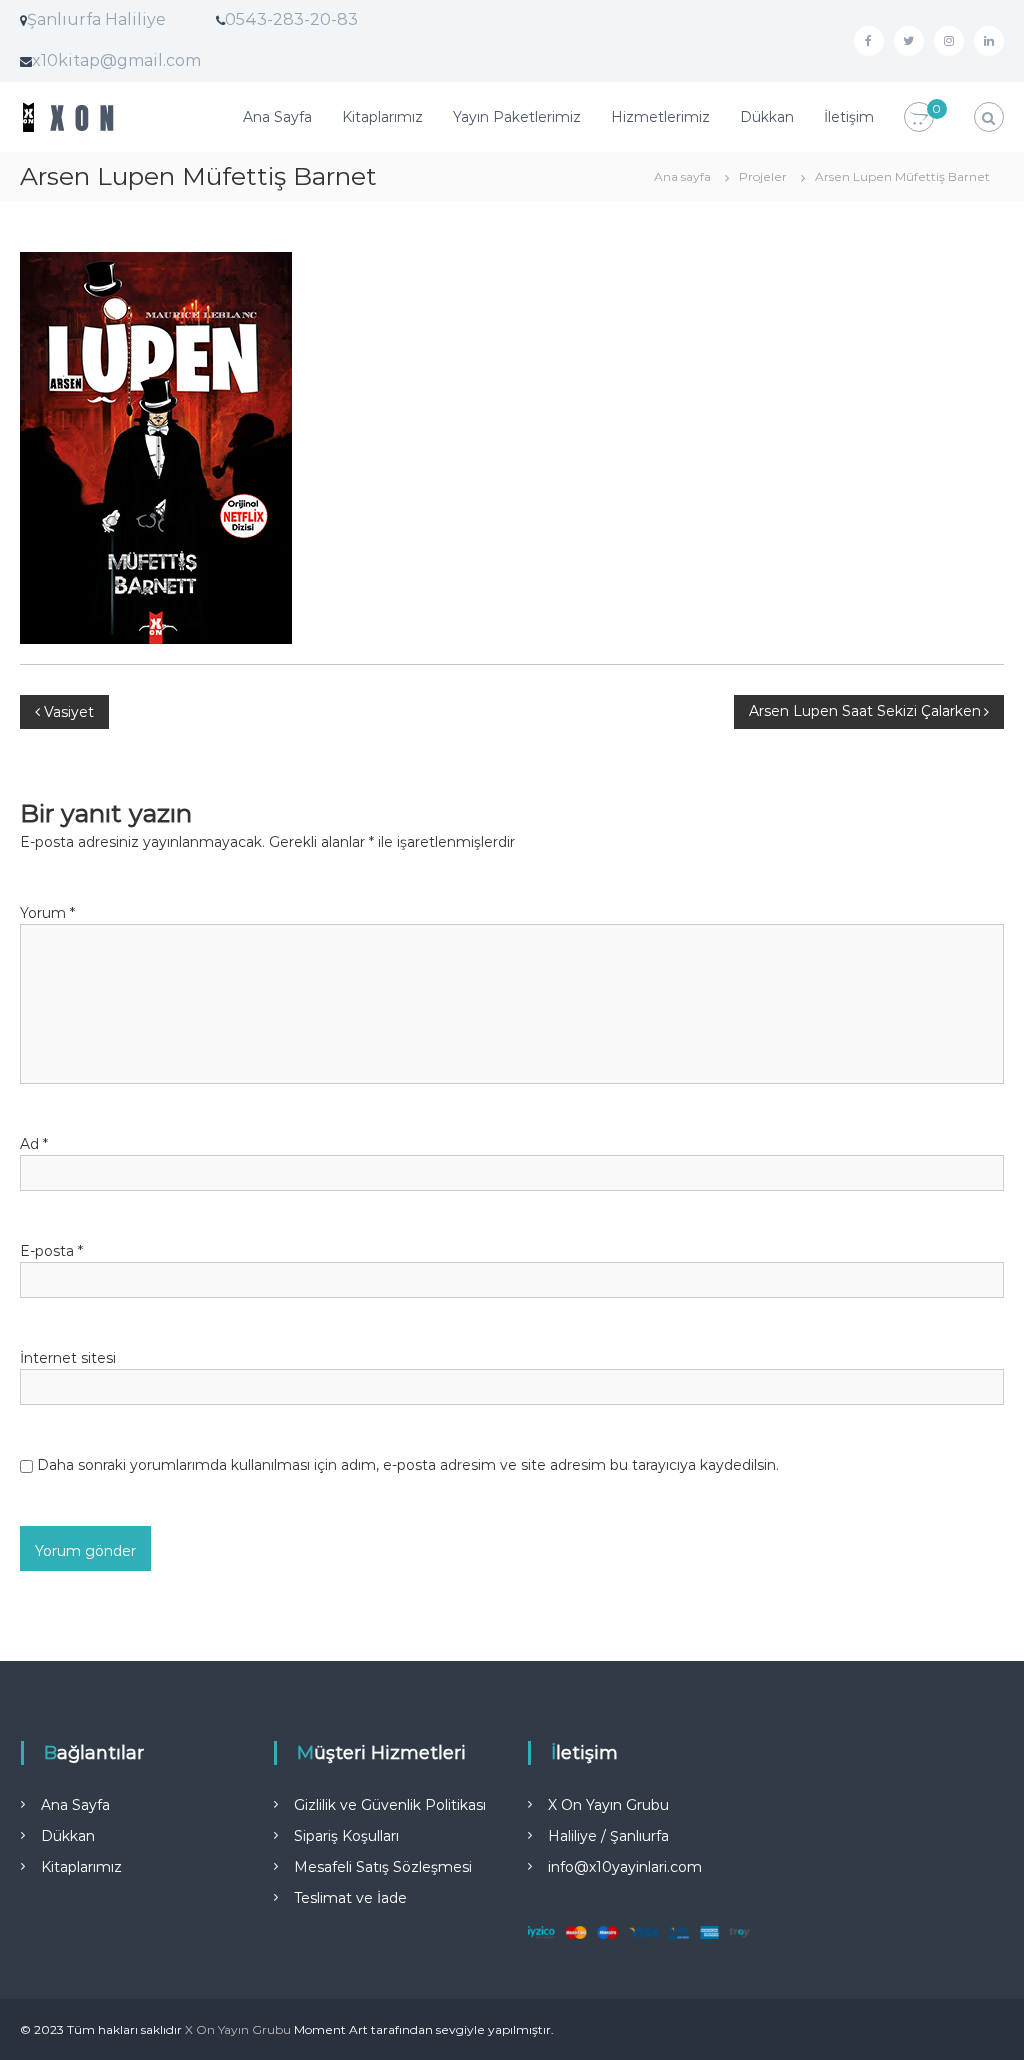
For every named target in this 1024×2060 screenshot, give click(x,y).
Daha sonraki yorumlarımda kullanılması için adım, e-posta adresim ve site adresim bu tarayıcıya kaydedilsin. (408, 1465)
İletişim (849, 117)
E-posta (51, 1251)
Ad (34, 1144)
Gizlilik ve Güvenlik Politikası (390, 1805)
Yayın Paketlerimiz (517, 117)
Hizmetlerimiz (660, 117)
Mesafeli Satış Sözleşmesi (383, 1867)
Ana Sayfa (277, 117)
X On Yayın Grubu (608, 1805)
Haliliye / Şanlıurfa (608, 1836)
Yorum (47, 913)
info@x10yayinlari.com (625, 1867)
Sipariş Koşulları (346, 1836)
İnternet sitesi (68, 1358)
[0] (919, 118)
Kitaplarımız (382, 117)
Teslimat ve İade (350, 1898)
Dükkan (767, 117)
